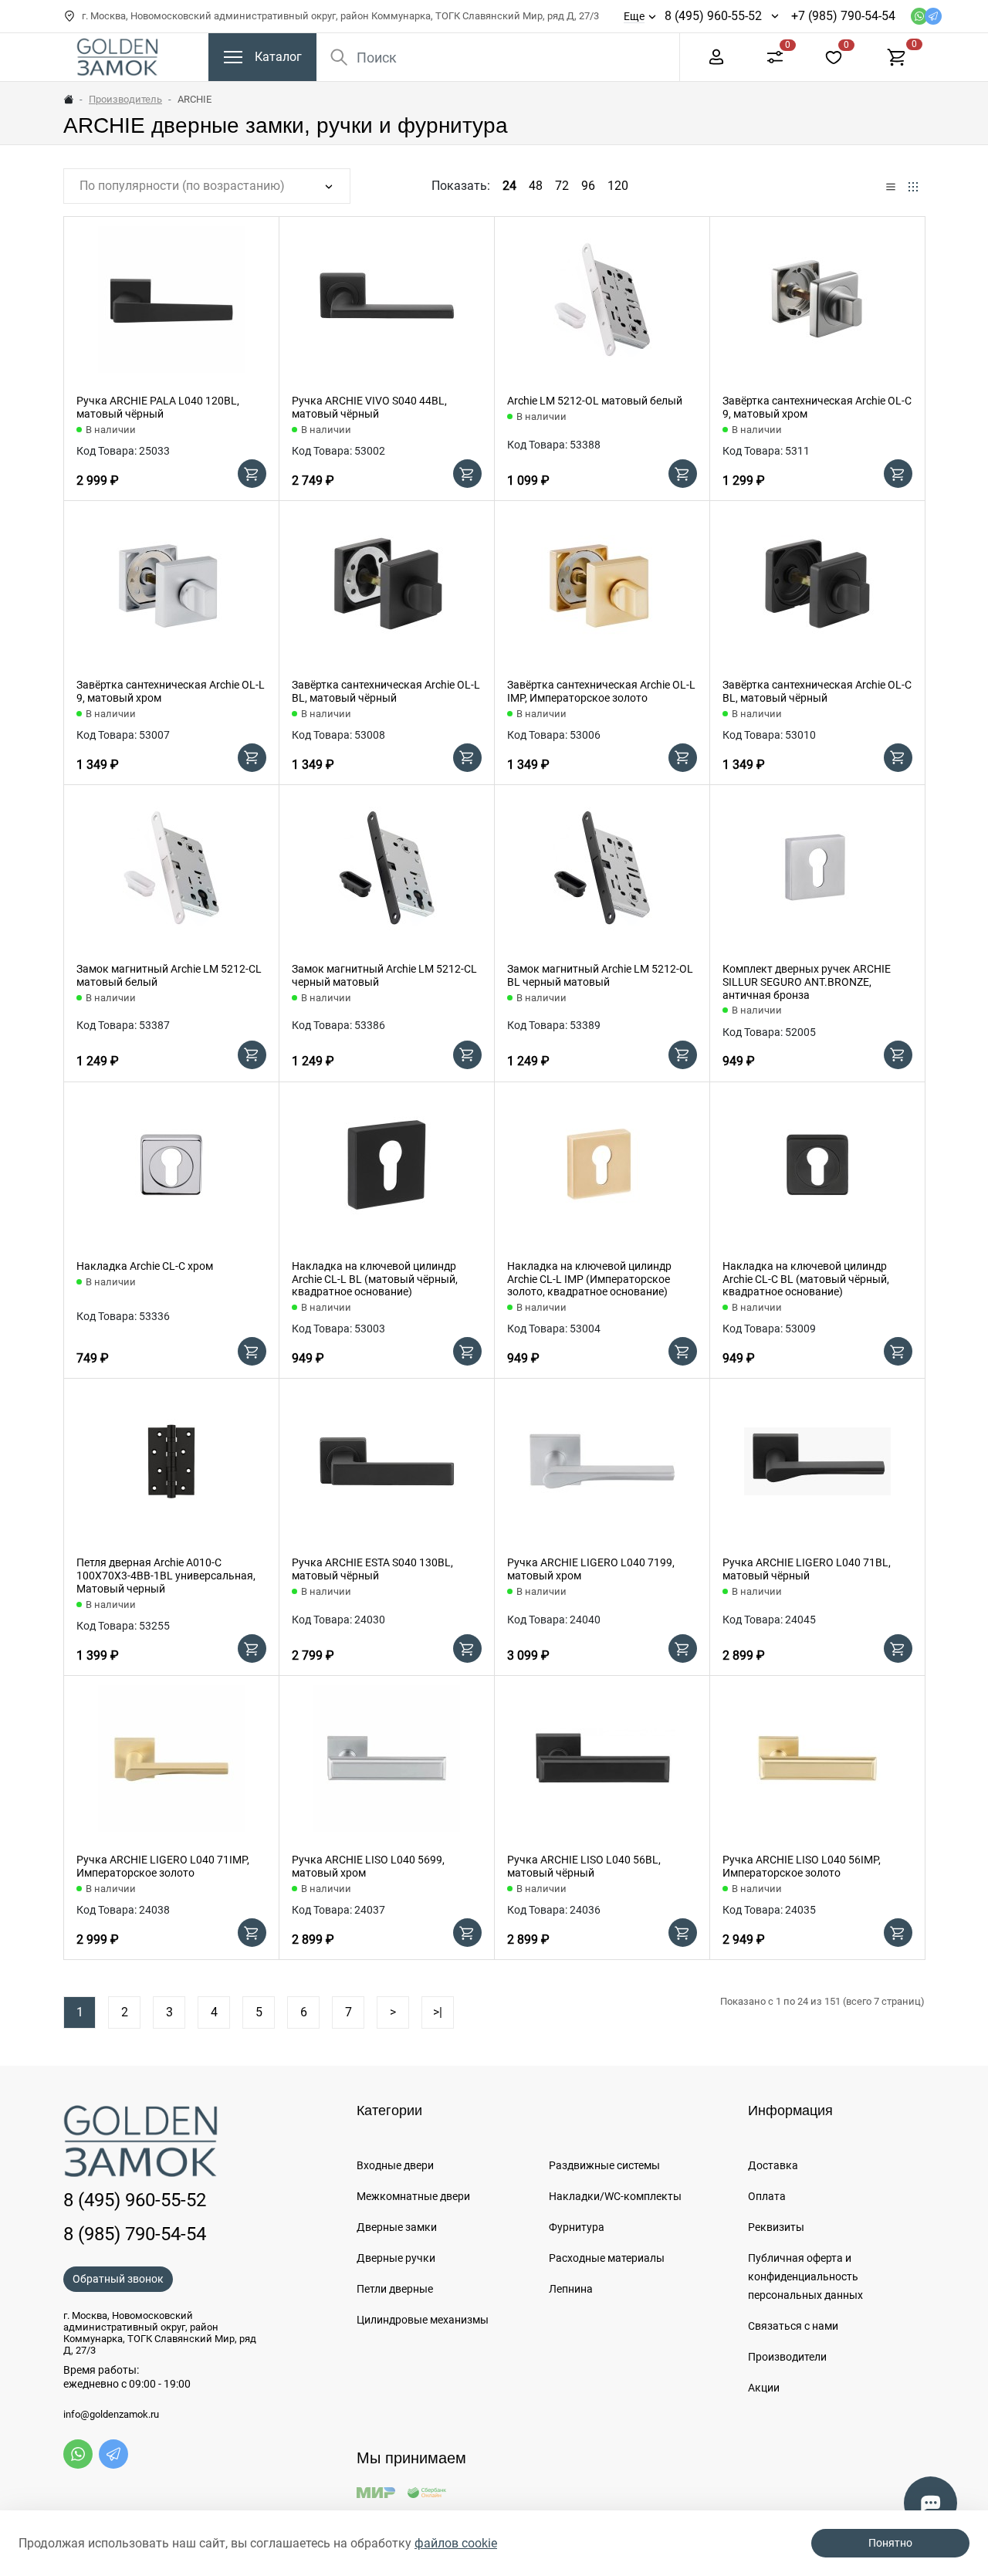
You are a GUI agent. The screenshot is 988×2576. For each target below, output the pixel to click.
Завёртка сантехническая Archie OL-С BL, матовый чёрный (817, 691)
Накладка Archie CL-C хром (145, 1266)
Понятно (890, 2543)
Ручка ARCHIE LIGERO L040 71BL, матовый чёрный (807, 1569)
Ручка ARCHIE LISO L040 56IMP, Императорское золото (802, 1866)
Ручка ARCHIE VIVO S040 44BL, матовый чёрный (369, 407)
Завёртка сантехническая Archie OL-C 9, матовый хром (817, 407)
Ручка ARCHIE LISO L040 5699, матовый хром (368, 1866)
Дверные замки (397, 2227)
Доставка (773, 2165)
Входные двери (395, 2165)
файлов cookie (456, 2543)
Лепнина (571, 2289)
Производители (787, 2357)
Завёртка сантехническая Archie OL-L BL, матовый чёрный (386, 691)
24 (509, 186)
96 (588, 186)
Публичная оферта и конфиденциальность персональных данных (805, 2276)
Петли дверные (395, 2289)
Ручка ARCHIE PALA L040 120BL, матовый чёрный (158, 407)
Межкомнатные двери (413, 2196)
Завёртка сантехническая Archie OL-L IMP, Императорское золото (601, 691)
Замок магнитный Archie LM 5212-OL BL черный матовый (600, 975)
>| (438, 2012)
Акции (764, 2388)
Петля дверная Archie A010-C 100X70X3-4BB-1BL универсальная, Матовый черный (166, 1576)
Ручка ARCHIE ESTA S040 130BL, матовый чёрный (372, 1569)
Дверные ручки (396, 2258)
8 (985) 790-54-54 (135, 2234)
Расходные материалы (607, 2258)
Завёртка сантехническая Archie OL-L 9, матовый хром (171, 691)
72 (562, 186)
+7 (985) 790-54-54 (843, 16)
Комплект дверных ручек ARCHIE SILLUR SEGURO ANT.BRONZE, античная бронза (807, 982)
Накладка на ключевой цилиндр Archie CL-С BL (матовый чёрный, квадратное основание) (806, 1279)
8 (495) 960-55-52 (713, 16)
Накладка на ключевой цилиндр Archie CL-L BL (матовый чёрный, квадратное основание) (375, 1279)
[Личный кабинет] (716, 56)
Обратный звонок (118, 2279)
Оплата (767, 2196)
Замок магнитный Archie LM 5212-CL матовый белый (169, 975)
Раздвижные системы (604, 2165)
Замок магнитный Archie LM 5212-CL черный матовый (384, 975)
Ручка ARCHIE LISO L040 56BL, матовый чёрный (584, 1866)
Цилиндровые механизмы (423, 2320)
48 (536, 186)
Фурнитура (577, 2227)
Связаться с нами (793, 2326)
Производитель (125, 99)
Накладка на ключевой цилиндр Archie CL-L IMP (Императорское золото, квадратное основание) (589, 1279)
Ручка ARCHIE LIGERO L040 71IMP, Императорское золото (163, 1866)
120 (618, 186)
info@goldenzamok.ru (111, 2415)
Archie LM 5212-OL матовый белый (595, 401)
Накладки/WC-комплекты (615, 2196)
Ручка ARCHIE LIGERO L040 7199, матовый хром (591, 1569)
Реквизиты (776, 2227)
